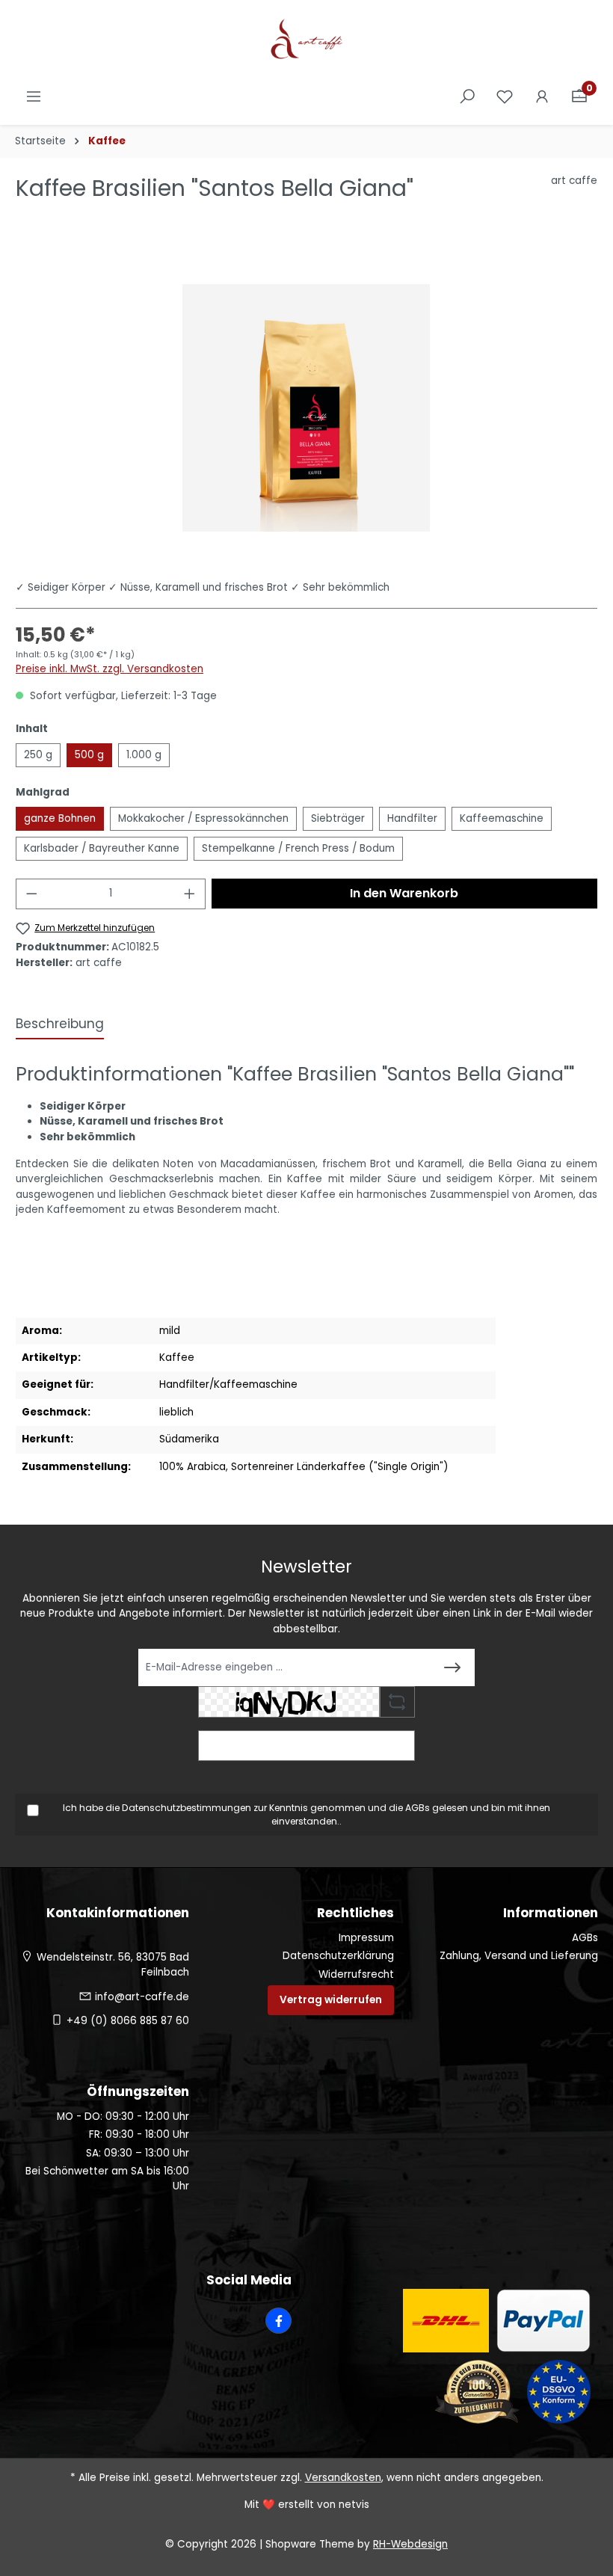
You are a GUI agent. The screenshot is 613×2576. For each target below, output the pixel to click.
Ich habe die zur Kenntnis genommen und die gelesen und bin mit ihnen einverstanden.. (306, 1814)
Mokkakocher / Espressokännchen (203, 818)
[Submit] (452, 1667)
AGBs (418, 1808)
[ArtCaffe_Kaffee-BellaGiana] (306, 408)
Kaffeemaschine (502, 818)
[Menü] (34, 97)
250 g (38, 755)
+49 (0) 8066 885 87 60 (128, 2021)
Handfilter (412, 818)
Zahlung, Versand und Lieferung (519, 1956)
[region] (306, 408)
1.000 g (144, 755)
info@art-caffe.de (142, 1997)
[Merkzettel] (505, 97)
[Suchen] (467, 97)
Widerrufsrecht (356, 1974)
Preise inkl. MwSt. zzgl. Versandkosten (110, 669)
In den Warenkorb (404, 893)
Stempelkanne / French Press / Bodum (298, 848)
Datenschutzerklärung (338, 1956)
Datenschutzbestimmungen (187, 1808)
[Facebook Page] (278, 2321)
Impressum (366, 1938)
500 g (89, 755)
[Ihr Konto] (542, 97)
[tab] (60, 1025)
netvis (354, 2505)
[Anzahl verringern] (31, 894)
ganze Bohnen (60, 818)
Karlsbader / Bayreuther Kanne (102, 848)
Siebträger (338, 818)
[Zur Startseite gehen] (306, 40)
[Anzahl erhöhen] (190, 894)
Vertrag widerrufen (331, 2000)
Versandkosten (343, 2478)
